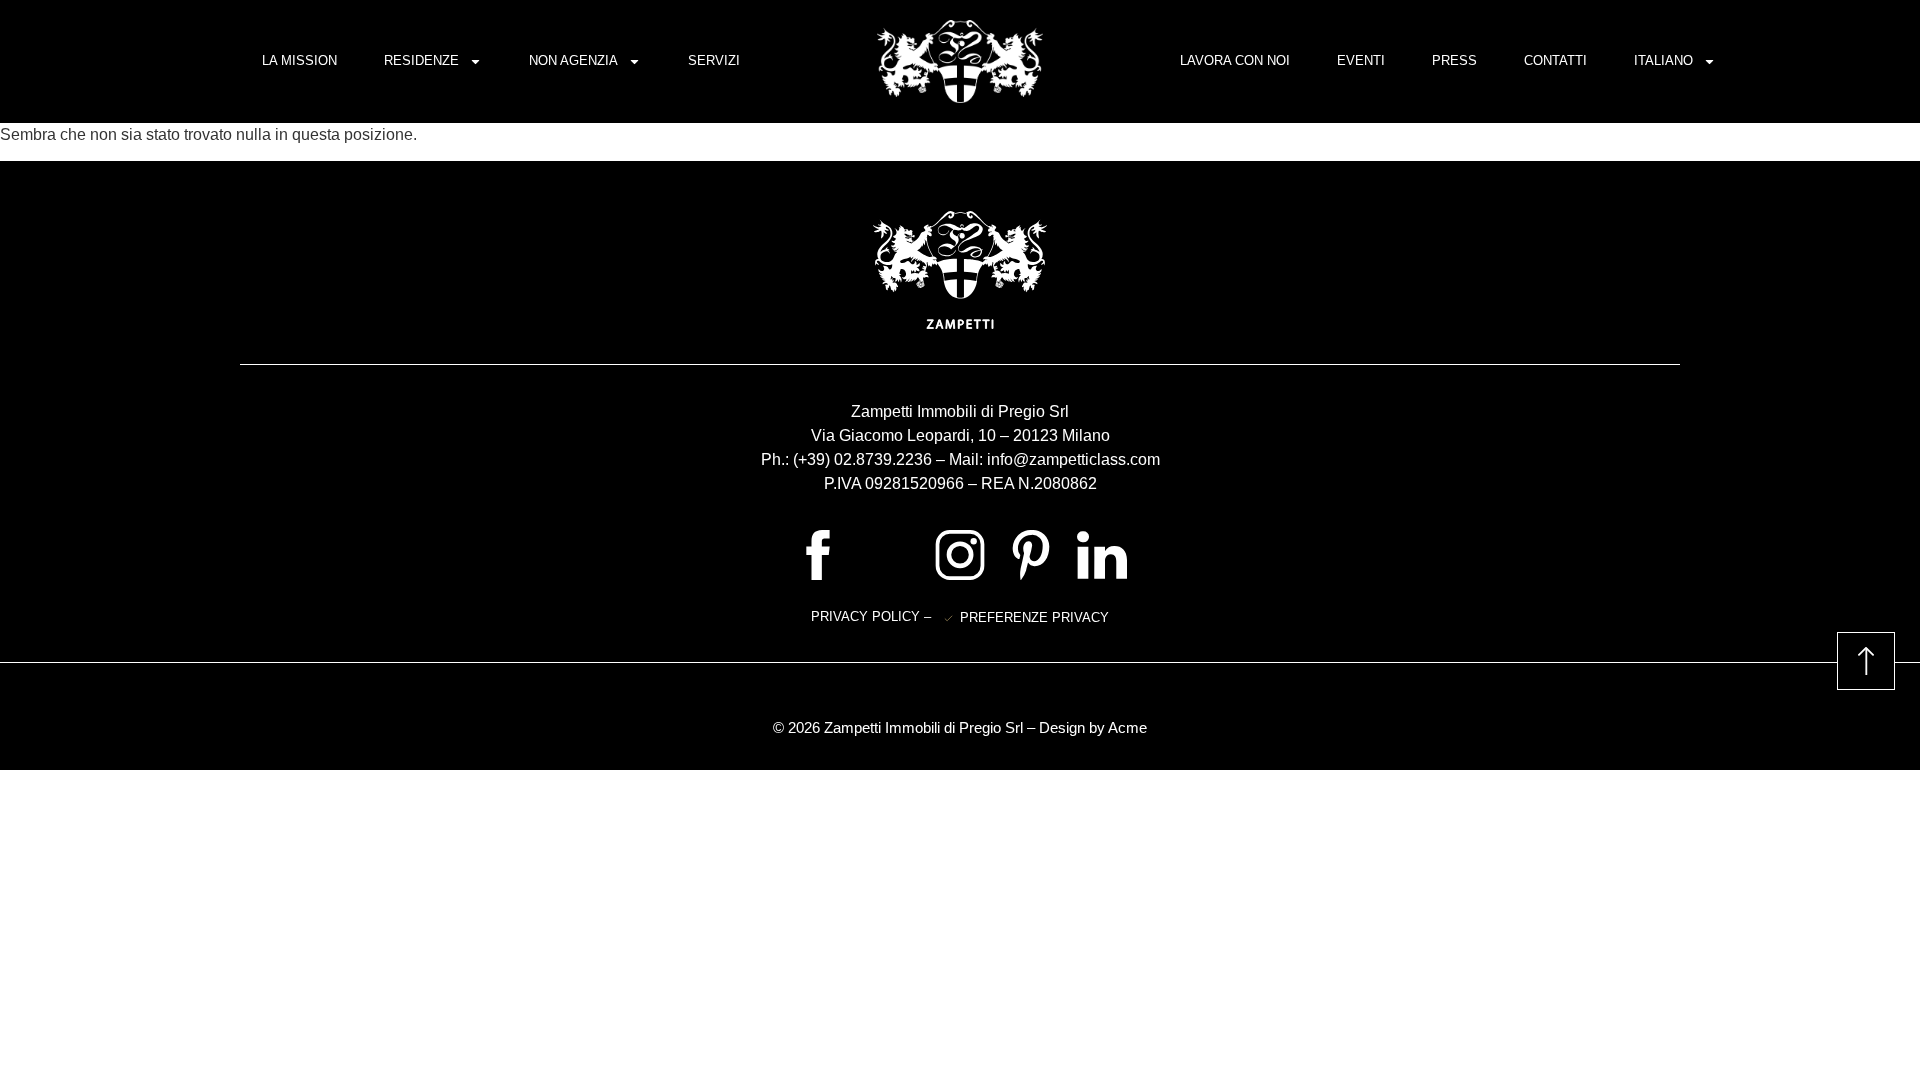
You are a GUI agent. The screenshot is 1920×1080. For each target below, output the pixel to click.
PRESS (1454, 60)
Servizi (714, 60)
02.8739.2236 (883, 459)
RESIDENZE (421, 60)
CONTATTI (1555, 60)
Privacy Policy (867, 616)
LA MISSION (299, 60)
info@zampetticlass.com (1073, 459)
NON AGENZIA (573, 60)
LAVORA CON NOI (1235, 60)
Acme (1127, 727)
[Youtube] (889, 555)
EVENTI (1361, 60)
